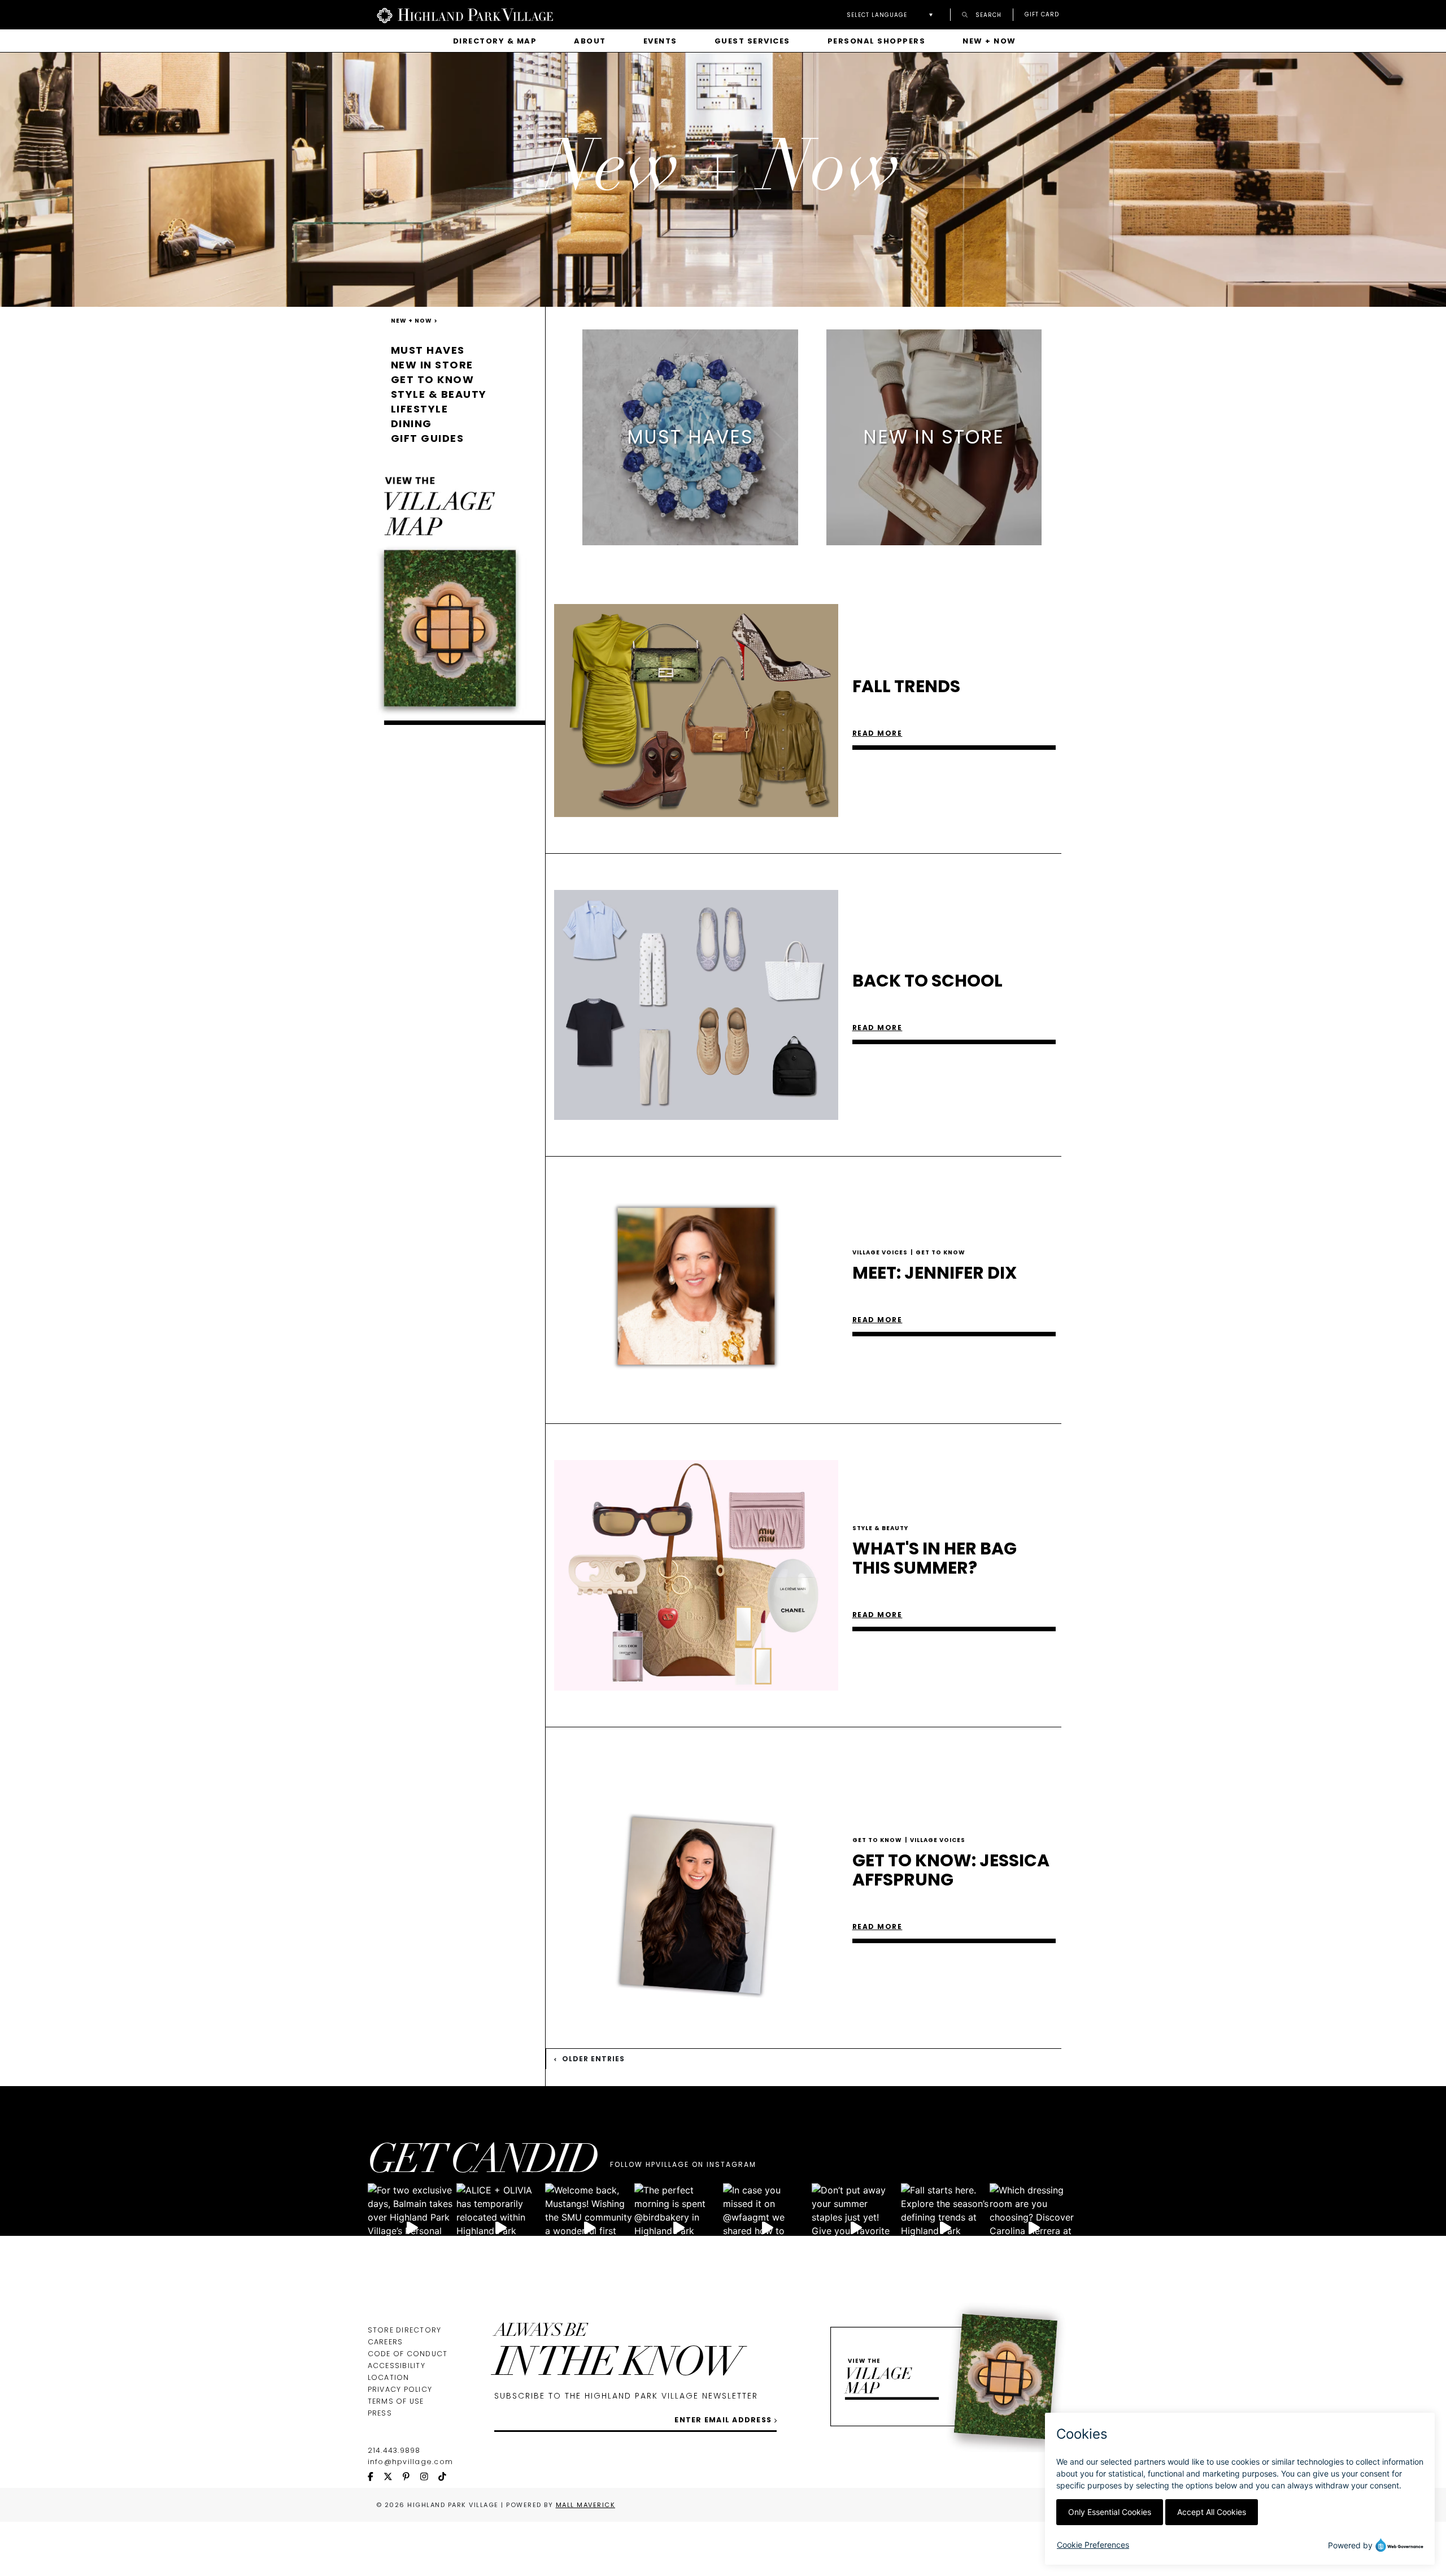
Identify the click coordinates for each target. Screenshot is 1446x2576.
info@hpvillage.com (411, 2462)
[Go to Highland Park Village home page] (465, 15)
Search (987, 14)
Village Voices (883, 1252)
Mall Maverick (586, 2505)
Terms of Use (396, 2401)
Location (389, 2377)
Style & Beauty (439, 394)
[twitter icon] (393, 2477)
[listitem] (690, 437)
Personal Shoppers (877, 41)
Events (660, 41)
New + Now (989, 41)
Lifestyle (420, 409)
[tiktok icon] (447, 2477)
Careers (386, 2342)
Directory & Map (495, 41)
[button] (893, 15)
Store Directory (405, 2330)
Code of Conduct (408, 2354)
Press (380, 2413)
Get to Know (433, 379)
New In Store (432, 365)
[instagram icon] (429, 2477)
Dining (411, 423)
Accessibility (397, 2366)
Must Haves (428, 350)
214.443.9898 (394, 2450)
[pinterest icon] (411, 2477)
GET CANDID (482, 2163)
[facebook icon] (376, 2477)
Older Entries (592, 2059)
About (590, 41)
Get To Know (940, 1252)
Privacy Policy (400, 2389)
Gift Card (1042, 15)
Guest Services (752, 41)
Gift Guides (428, 438)
